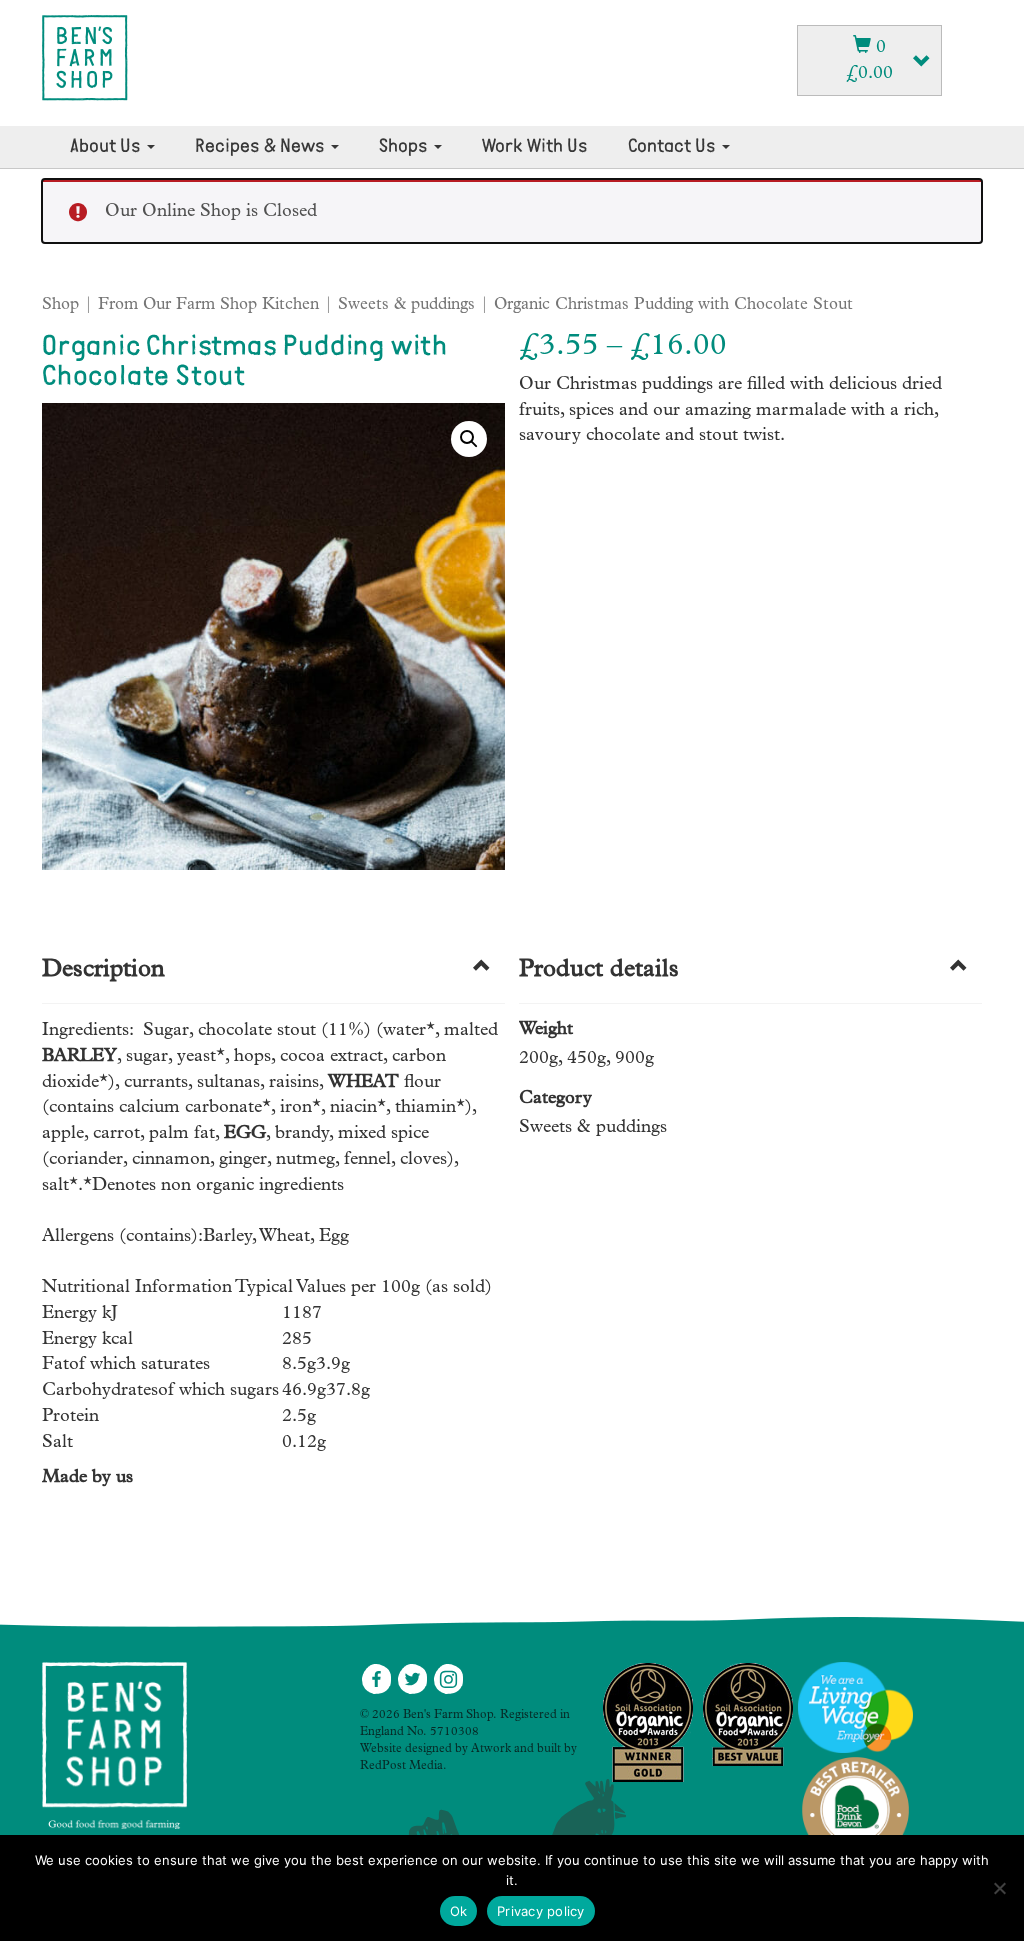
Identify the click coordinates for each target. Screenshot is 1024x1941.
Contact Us (674, 147)
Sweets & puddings (406, 305)
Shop (60, 305)
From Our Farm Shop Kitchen (208, 305)
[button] (469, 439)
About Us (107, 147)
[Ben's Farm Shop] (85, 58)
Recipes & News (262, 147)
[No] (999, 1888)
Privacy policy (541, 1911)
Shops (405, 147)
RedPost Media (401, 1767)
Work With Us (535, 147)
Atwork (491, 1750)
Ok (459, 1911)
